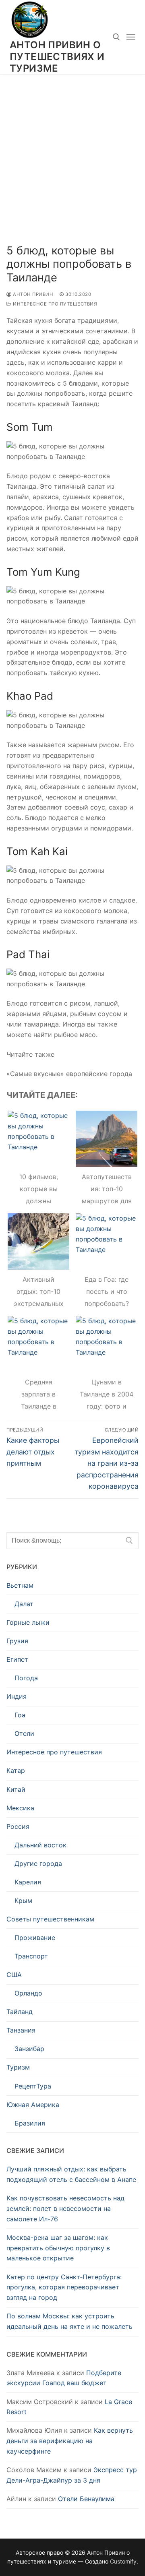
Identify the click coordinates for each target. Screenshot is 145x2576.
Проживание (35, 1938)
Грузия (17, 1641)
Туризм (18, 2067)
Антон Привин (32, 294)
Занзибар (29, 2049)
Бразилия (30, 2123)
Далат (24, 1604)
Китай (16, 1789)
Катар (16, 1770)
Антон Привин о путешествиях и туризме (57, 57)
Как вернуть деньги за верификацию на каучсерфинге (70, 2441)
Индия (17, 1696)
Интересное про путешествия (54, 304)
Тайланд (20, 2012)
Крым (23, 1900)
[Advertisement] (72, 151)
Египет (17, 1659)
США (14, 1975)
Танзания (21, 2030)
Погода (26, 1678)
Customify (123, 2561)
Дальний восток (40, 1845)
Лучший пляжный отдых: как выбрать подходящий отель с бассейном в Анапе (71, 2174)
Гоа (20, 1715)
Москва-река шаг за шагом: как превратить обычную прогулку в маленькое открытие (58, 2248)
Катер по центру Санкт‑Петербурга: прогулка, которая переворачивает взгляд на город (64, 2287)
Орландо (28, 1993)
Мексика (20, 1808)
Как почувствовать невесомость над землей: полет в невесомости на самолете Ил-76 (65, 2208)
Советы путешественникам (50, 1919)
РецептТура (33, 2086)
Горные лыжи (28, 1622)
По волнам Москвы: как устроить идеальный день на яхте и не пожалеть (69, 2321)
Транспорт (31, 1956)
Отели (24, 1733)
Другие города (38, 1863)
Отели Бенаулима (86, 2499)
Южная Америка (33, 2105)
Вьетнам (20, 1585)
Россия (18, 1826)
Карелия (28, 1882)
